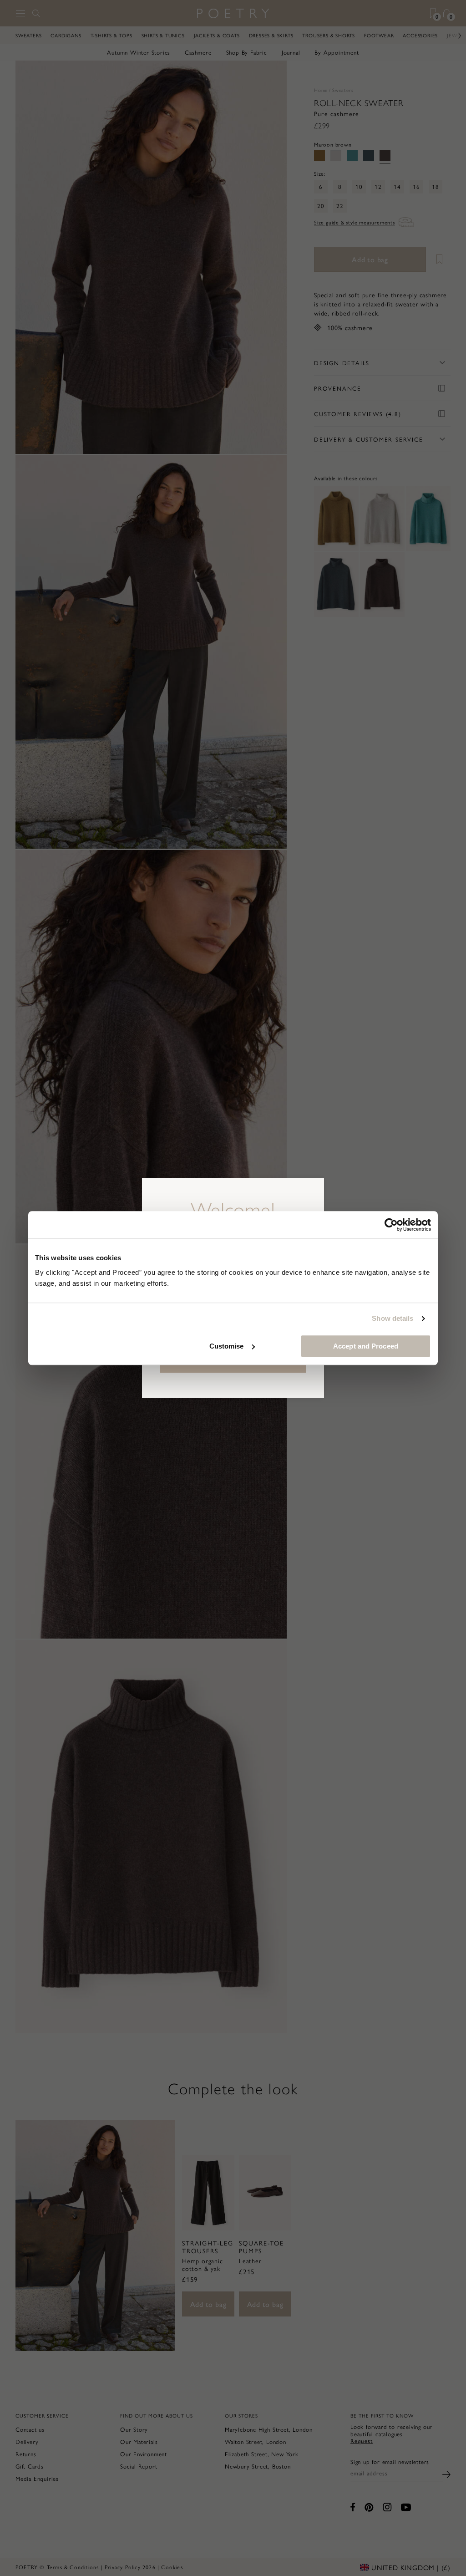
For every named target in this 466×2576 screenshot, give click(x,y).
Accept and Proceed (366, 1346)
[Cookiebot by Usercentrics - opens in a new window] (391, 1225)
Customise (227, 1346)
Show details (393, 1318)
